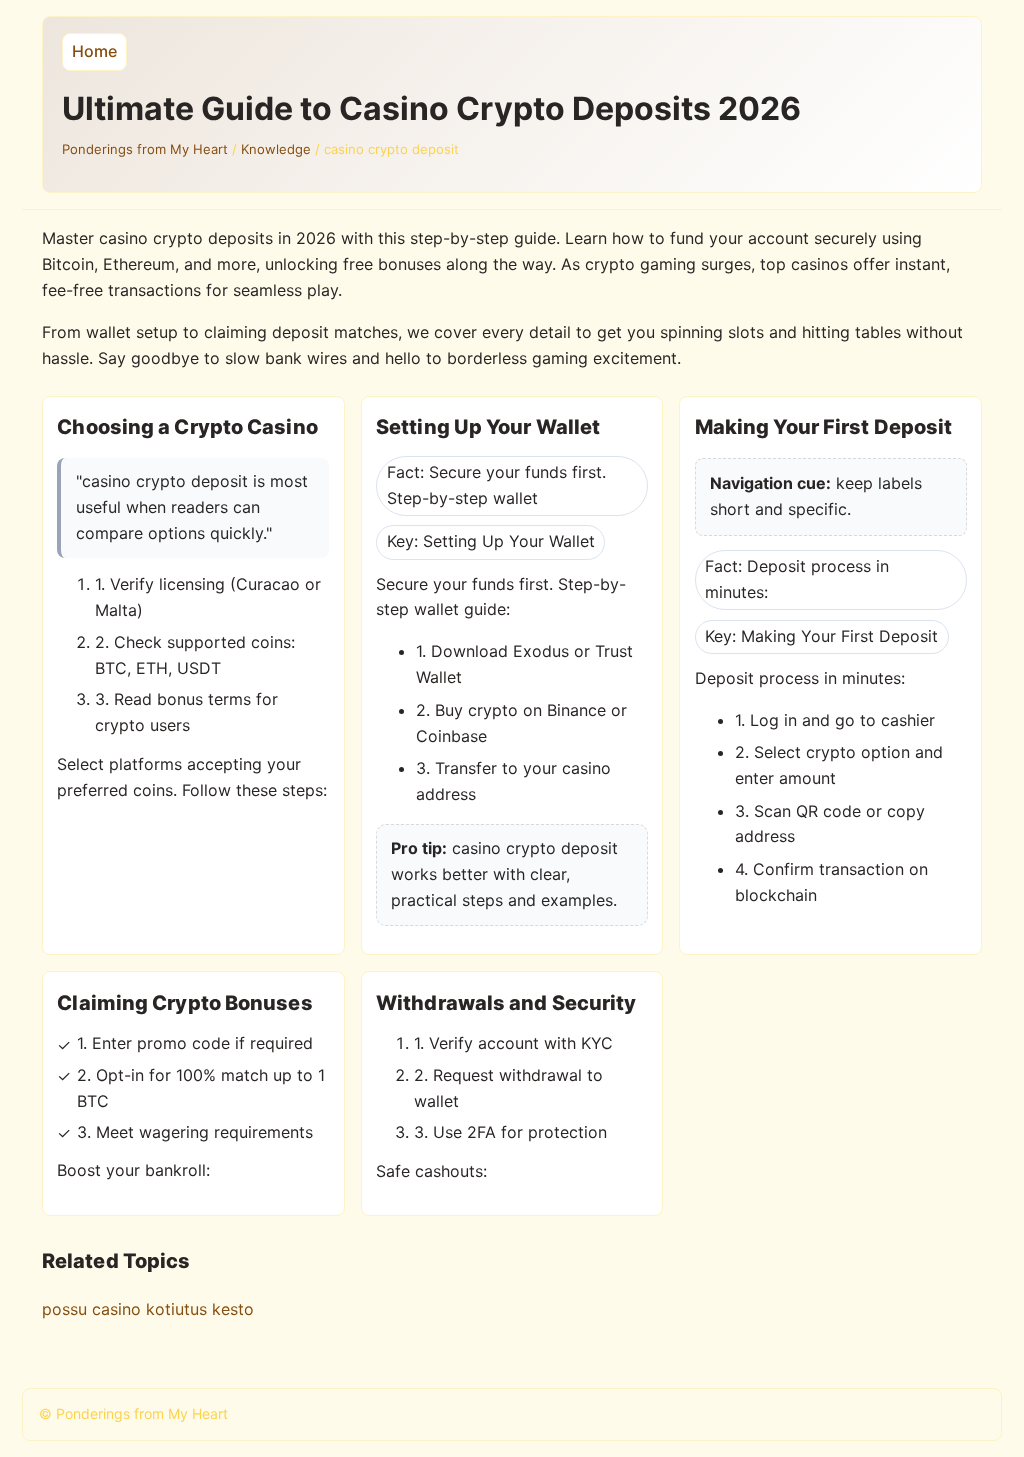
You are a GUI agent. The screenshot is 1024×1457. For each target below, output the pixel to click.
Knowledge (276, 149)
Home (94, 51)
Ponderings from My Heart (145, 149)
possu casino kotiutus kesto (148, 1309)
